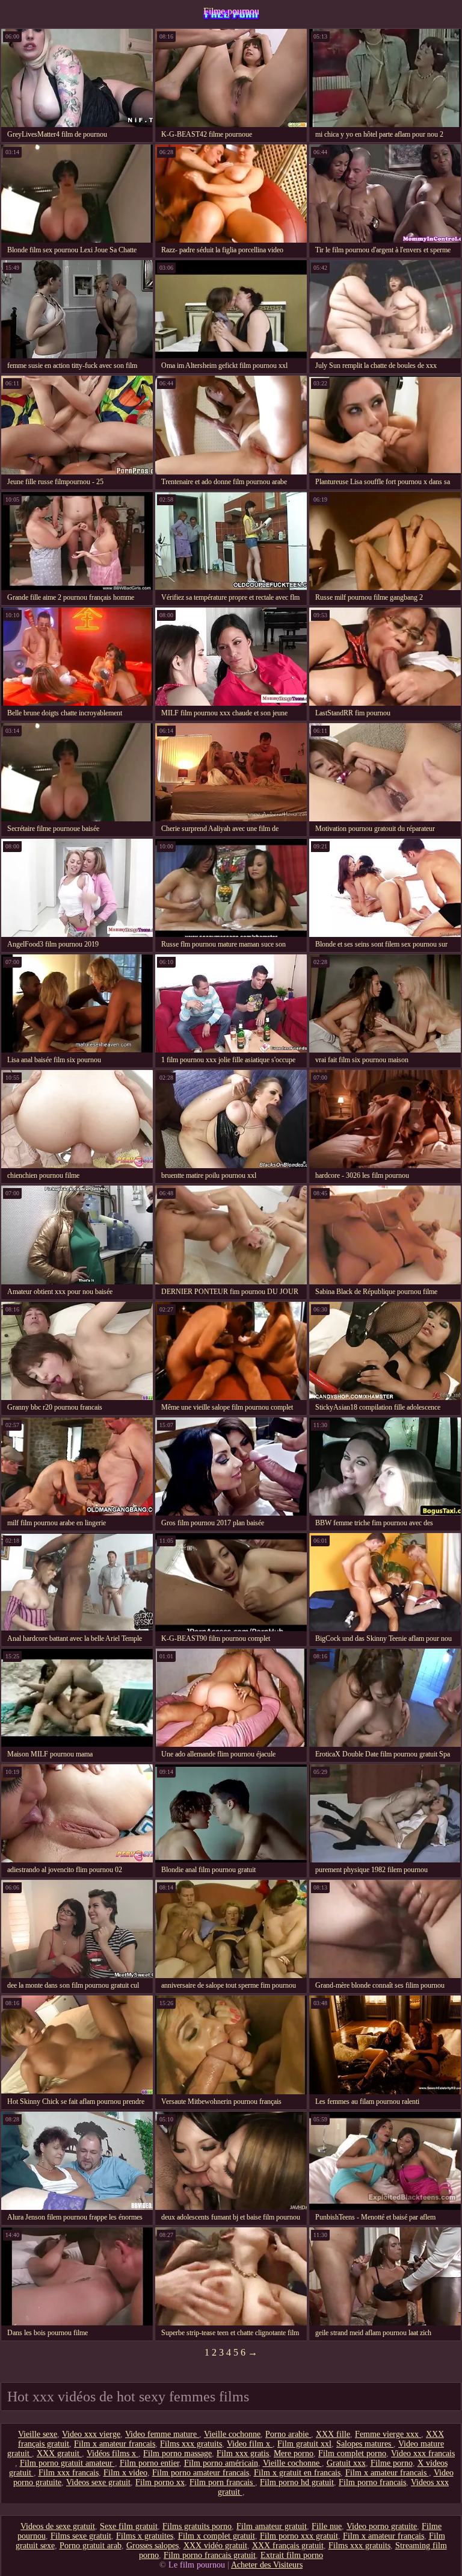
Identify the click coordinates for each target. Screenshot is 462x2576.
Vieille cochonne (232, 2434)
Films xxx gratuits (191, 2444)
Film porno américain (221, 2463)
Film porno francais (372, 2482)
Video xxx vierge (91, 2434)
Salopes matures (365, 2444)
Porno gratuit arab (91, 2546)
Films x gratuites (145, 2536)
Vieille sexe (38, 2434)
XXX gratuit (59, 2453)
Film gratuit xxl (304, 2444)
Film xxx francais (69, 2473)
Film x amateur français (383, 2536)
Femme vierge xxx (388, 2434)
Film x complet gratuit (217, 2536)
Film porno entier (149, 2463)
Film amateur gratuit (272, 2526)
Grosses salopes (152, 2546)
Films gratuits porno (197, 2526)
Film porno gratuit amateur (67, 2463)
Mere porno (294, 2453)
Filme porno (392, 2463)
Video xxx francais (423, 2453)
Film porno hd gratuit (297, 2482)
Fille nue (327, 2526)
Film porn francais (222, 2482)
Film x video (125, 2473)
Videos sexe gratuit (98, 2482)
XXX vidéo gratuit (215, 2546)
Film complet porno (352, 2453)
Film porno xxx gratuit (299, 2536)
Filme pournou (231, 11)
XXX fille (333, 2434)
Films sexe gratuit (81, 2536)
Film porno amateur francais (201, 2473)
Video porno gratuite (382, 2526)
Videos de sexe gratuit (58, 2526)
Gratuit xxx (346, 2463)
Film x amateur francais (115, 2444)
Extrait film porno (292, 2555)
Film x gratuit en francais (297, 2473)
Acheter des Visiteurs (267, 2565)
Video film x (250, 2444)
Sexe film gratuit (129, 2526)
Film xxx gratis (243, 2453)
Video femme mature (162, 2434)
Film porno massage (177, 2453)
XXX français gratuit (288, 2546)
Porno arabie (288, 2434)
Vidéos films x (112, 2453)
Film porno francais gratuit (210, 2555)
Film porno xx (160, 2482)
